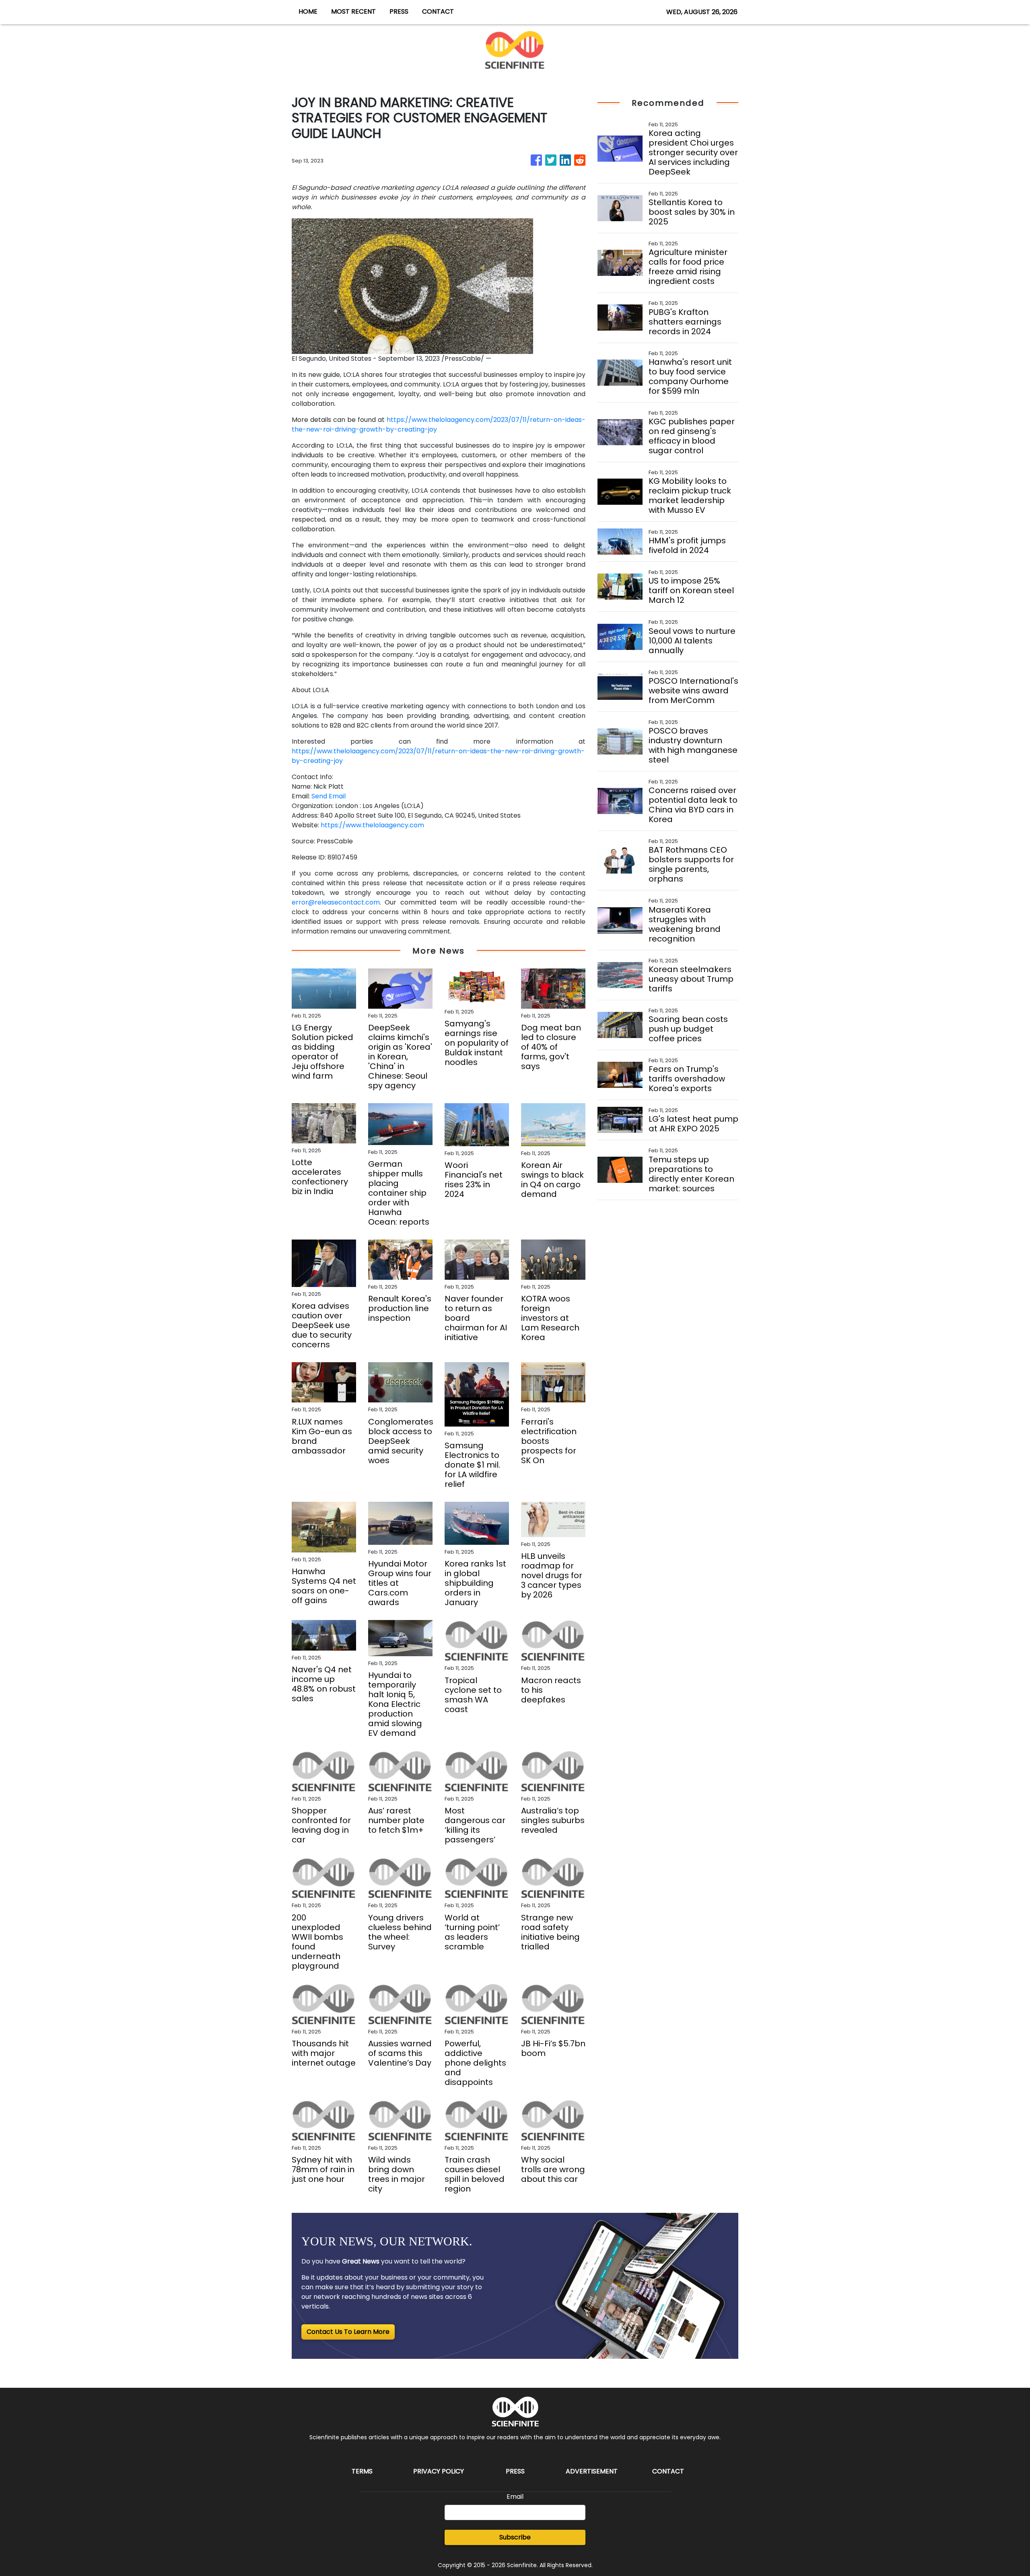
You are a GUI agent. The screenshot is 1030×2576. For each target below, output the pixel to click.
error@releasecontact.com (336, 902)
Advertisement (592, 2471)
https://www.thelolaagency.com (372, 825)
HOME (308, 11)
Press (515, 2471)
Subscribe (515, 2537)
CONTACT (438, 11)
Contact (668, 2471)
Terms (362, 2471)
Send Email (329, 796)
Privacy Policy (439, 2471)
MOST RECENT (353, 11)
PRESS (399, 11)
